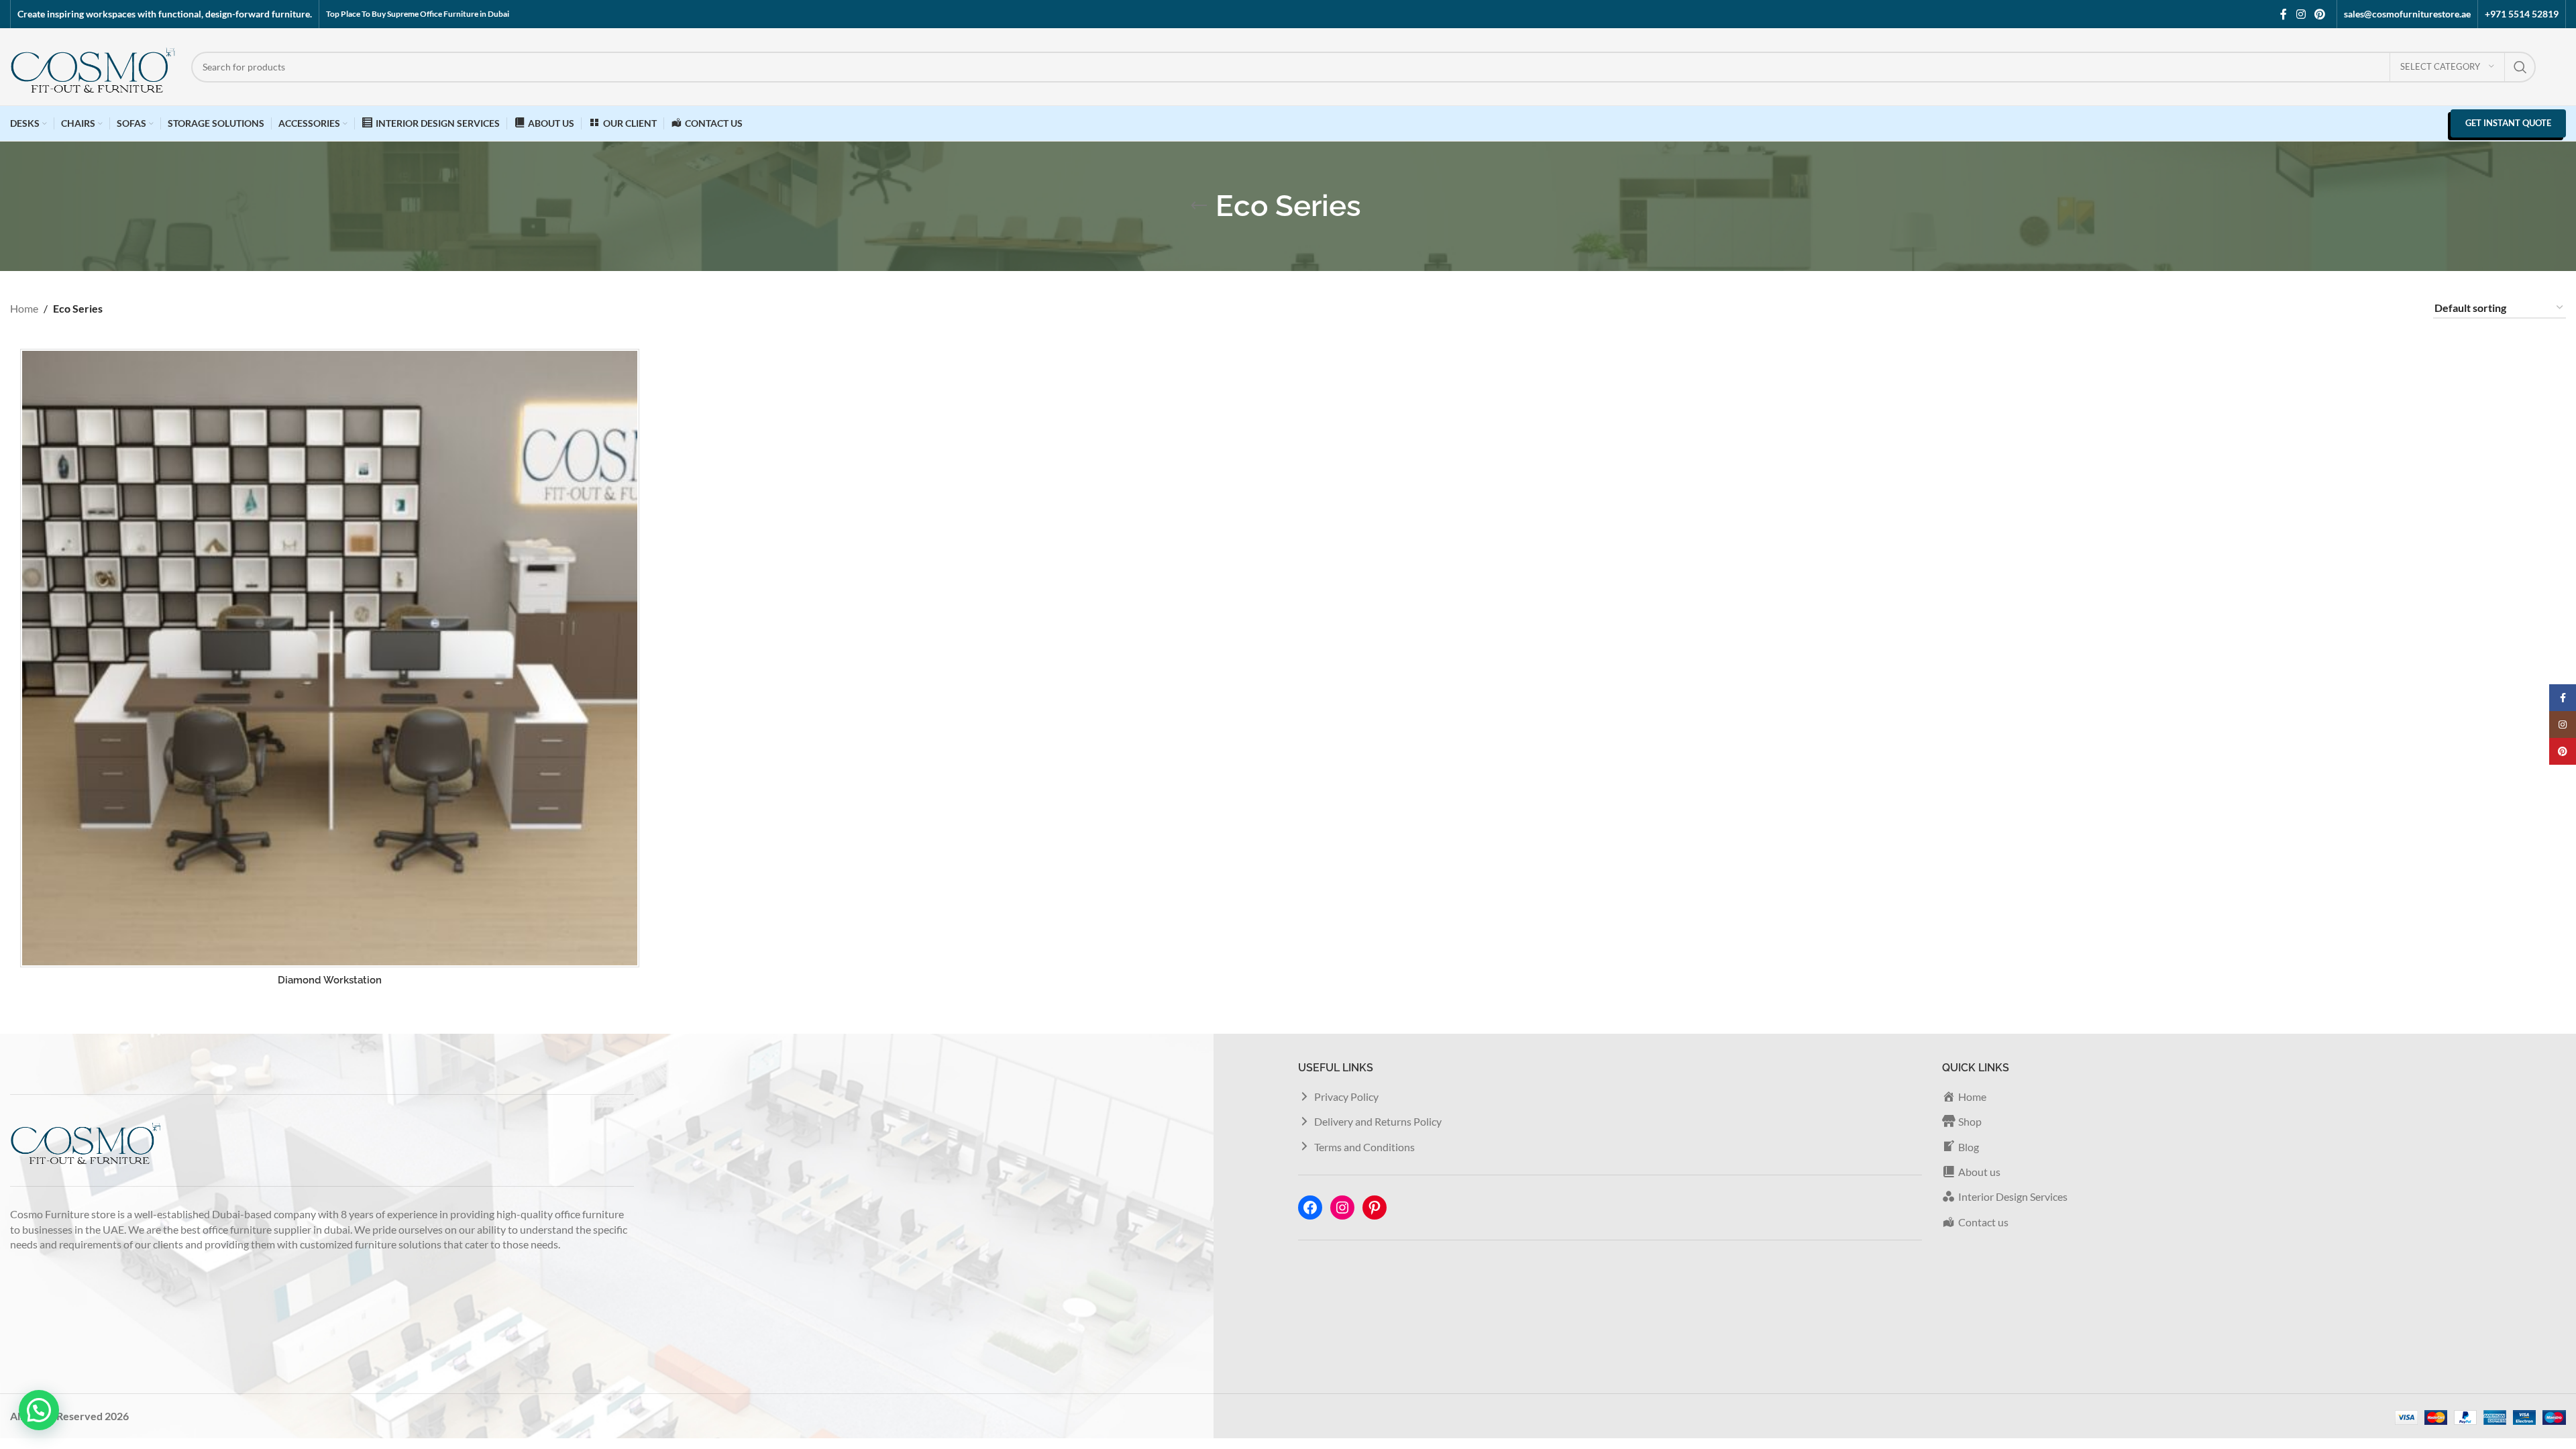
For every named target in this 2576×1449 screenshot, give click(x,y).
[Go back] (1199, 206)
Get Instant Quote (2508, 123)
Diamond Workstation (330, 980)
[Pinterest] (1375, 1207)
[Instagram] (1342, 1207)
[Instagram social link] (2301, 14)
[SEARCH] (2520, 67)
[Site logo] (94, 65)
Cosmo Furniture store (63, 1214)
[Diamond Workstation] (330, 658)
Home (24, 308)
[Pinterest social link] (2320, 14)
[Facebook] (1310, 1207)
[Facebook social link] (2284, 14)
